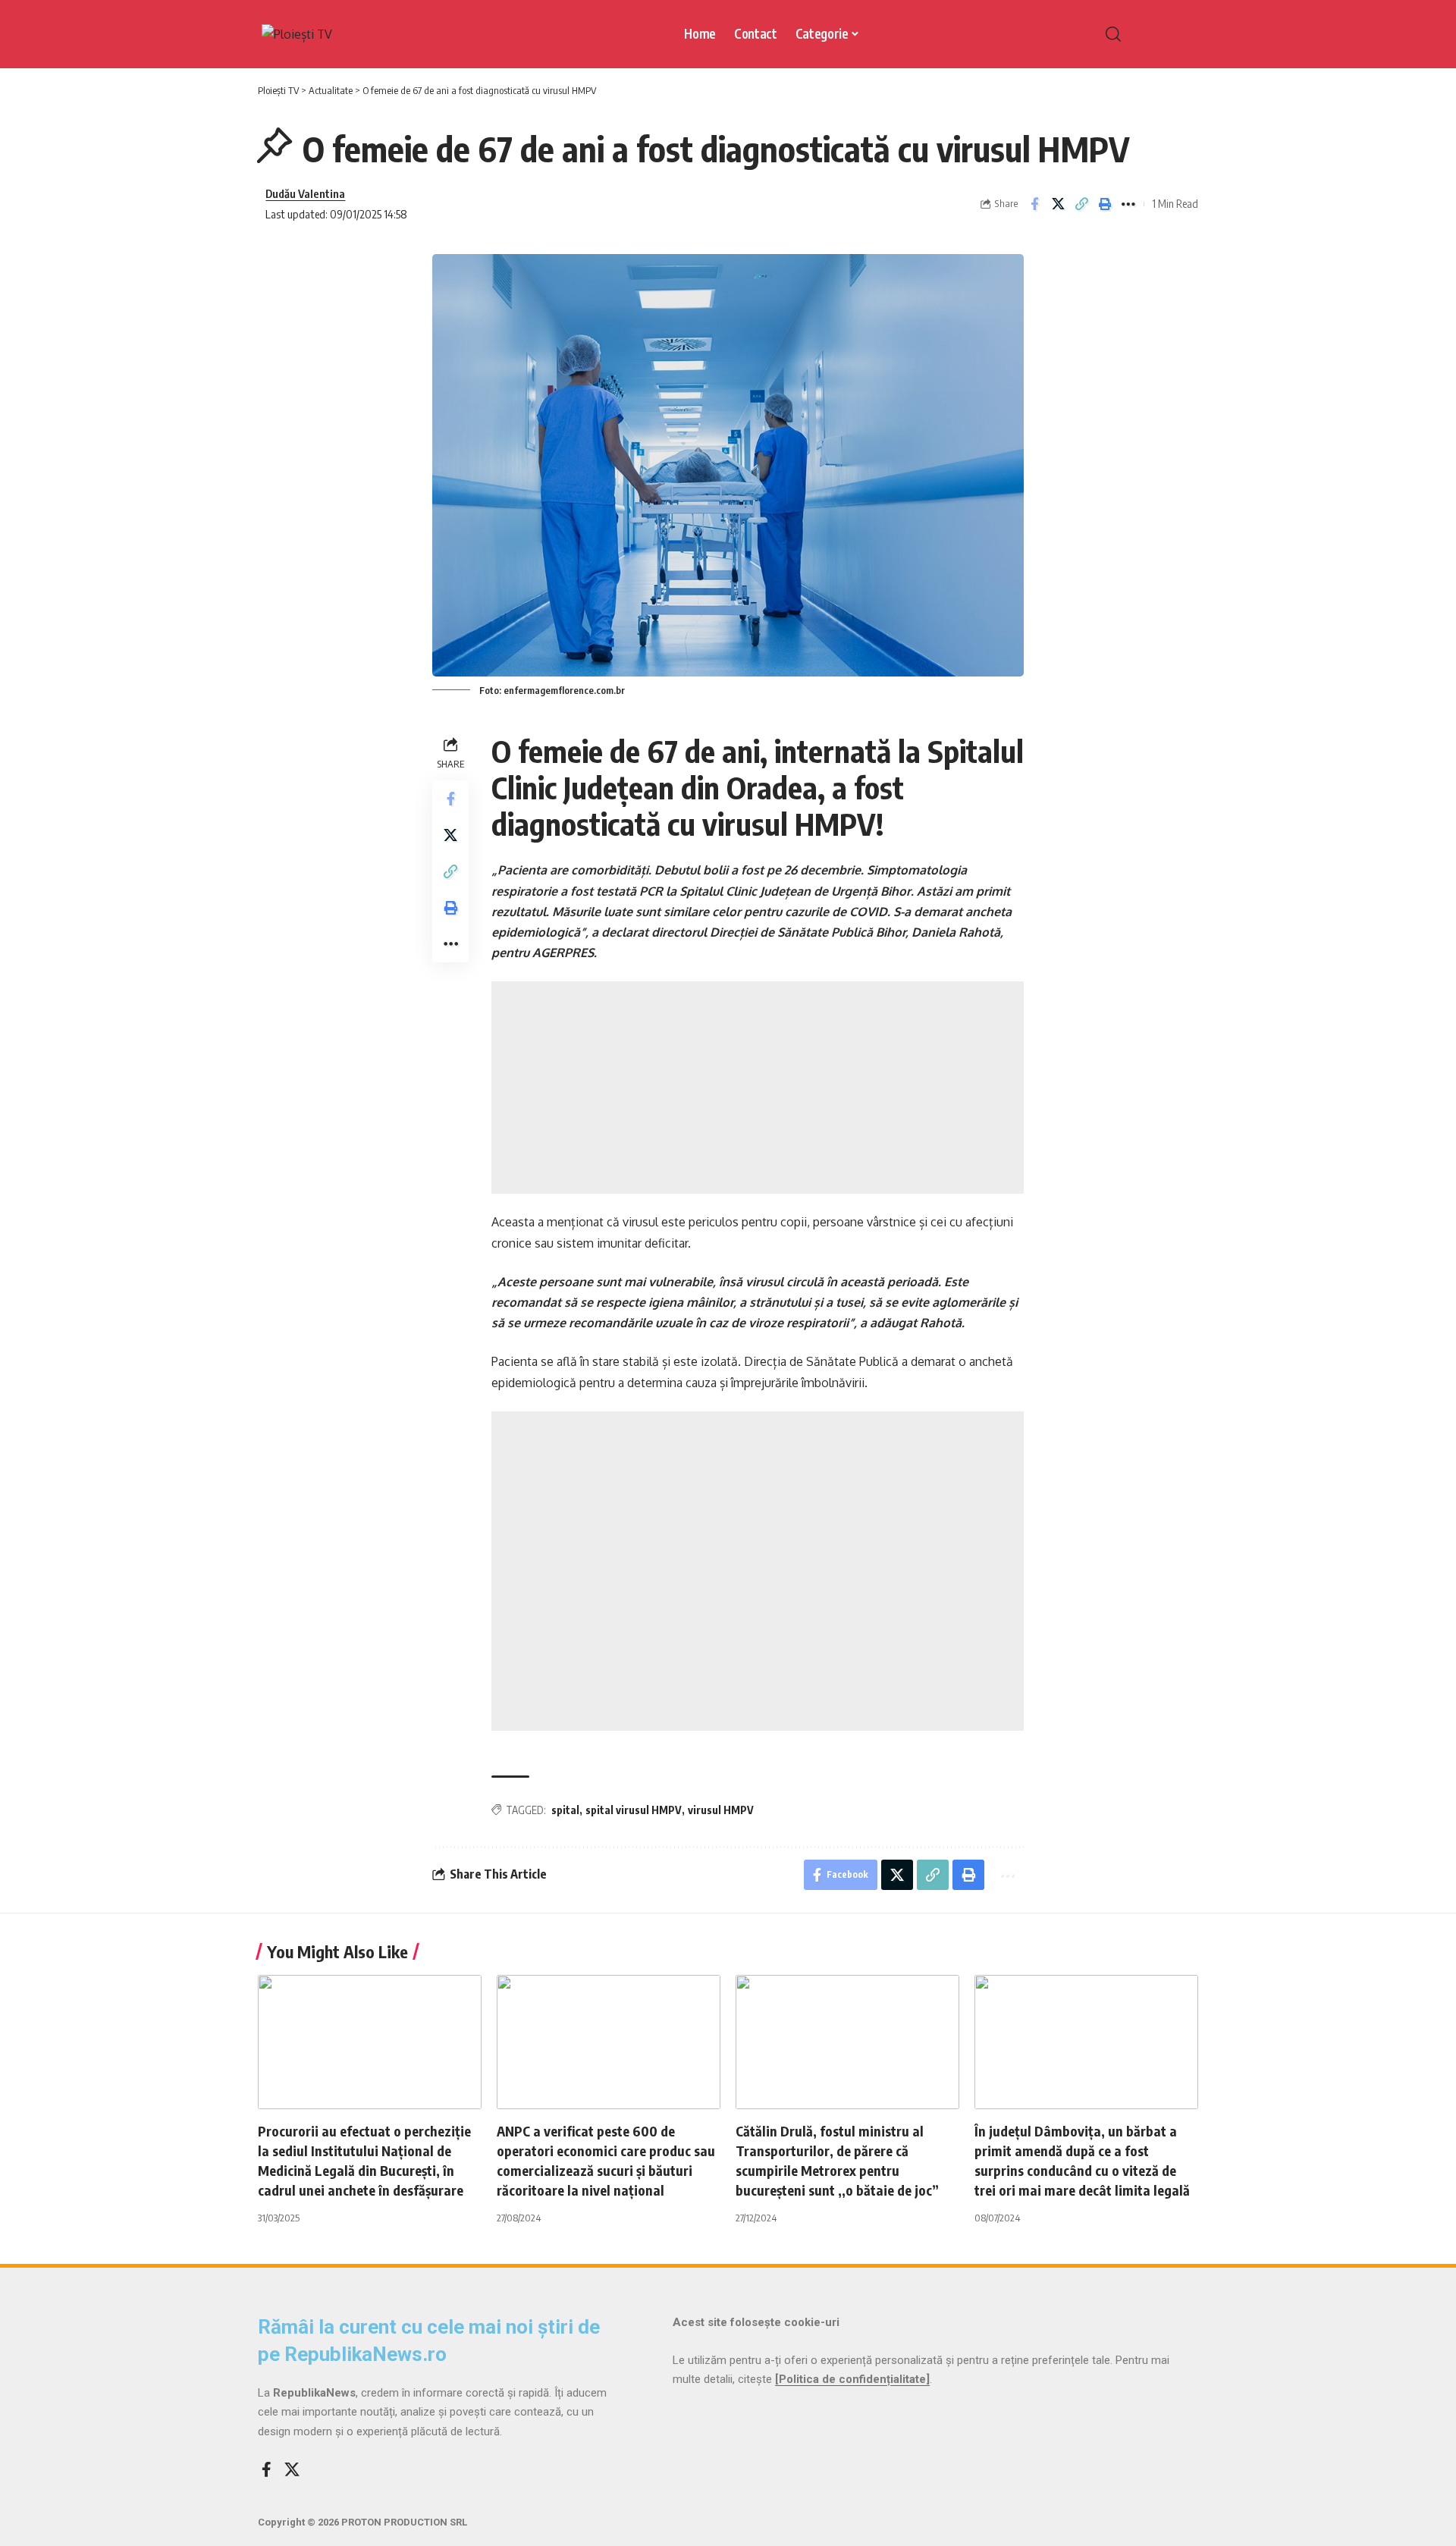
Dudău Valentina (305, 193)
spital (565, 1810)
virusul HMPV (721, 1810)
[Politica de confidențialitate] (852, 2379)
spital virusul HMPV (634, 1810)
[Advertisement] (758, 1088)
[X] (292, 2469)
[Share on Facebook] (1034, 204)
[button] (1145, 34)
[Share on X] (1058, 204)
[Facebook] (267, 2469)
